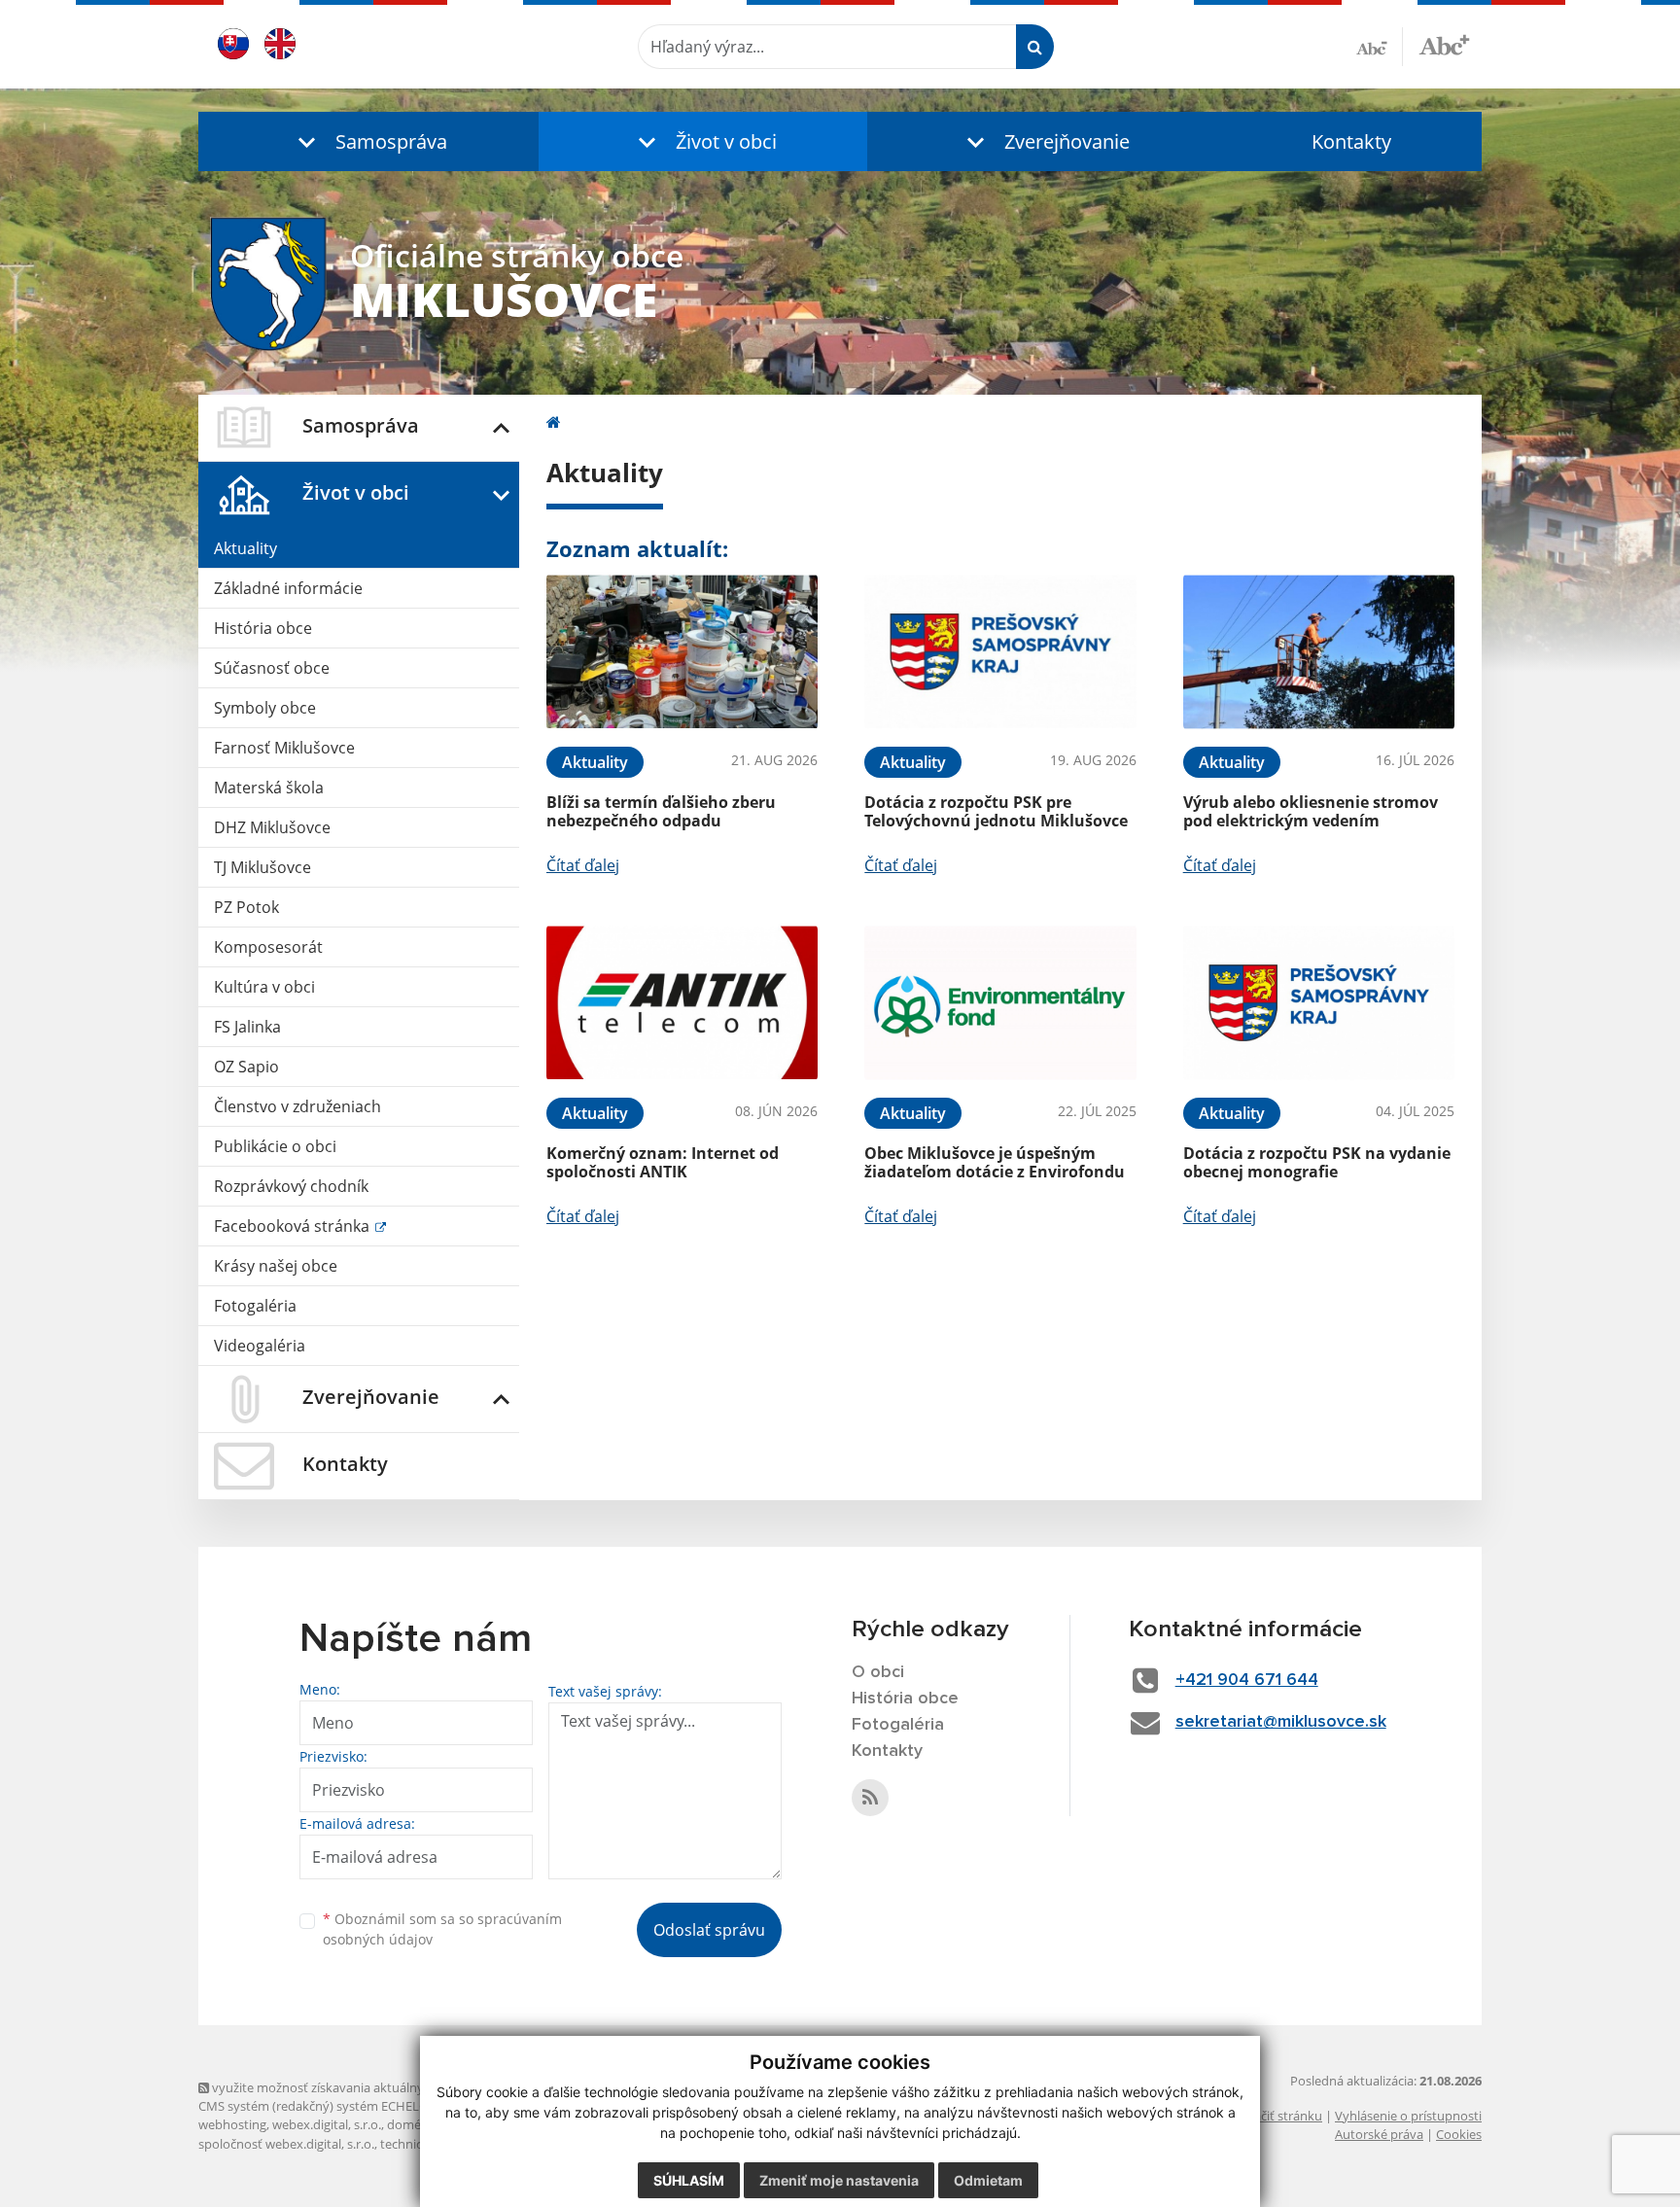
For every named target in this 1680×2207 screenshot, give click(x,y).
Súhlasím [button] (689, 2180)
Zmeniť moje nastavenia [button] (839, 2180)
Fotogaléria (255, 1306)
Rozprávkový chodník (291, 1186)
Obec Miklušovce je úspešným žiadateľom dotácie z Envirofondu (995, 1162)
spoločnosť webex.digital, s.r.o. (286, 2144)
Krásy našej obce (276, 1266)
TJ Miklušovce (262, 867)
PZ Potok (246, 907)
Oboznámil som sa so (442, 1929)
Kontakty (1351, 141)
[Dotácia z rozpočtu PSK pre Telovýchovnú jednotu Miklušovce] (1000, 652)
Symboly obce (265, 708)
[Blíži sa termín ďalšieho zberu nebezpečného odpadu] (682, 652)
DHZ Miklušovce (272, 827)
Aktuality (245, 548)
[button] (368, 141)
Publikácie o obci (275, 1146)
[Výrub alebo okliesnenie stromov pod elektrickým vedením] (1319, 652)
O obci (878, 1672)
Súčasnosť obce (272, 668)
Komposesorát (268, 947)
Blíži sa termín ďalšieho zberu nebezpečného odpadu (661, 811)
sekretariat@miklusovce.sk (1281, 1722)
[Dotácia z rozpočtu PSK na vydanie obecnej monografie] (1319, 1003)
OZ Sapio (246, 1067)
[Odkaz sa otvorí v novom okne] (870, 1798)
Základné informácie (288, 588)
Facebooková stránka (294, 1226)
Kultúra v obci (264, 987)
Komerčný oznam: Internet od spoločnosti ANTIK (663, 1162)
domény (411, 2124)
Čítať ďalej (583, 865)
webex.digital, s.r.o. (327, 2124)
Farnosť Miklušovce (284, 748)
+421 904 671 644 (1247, 1680)
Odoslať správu (709, 1930)
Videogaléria (260, 1346)
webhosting (232, 2124)
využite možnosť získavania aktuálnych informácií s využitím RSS (396, 2087)
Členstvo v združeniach (297, 1106)
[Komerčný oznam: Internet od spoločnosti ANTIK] (682, 1003)
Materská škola (269, 788)
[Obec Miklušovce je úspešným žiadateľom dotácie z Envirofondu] (1000, 1003)
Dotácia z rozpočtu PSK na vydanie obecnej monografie (1317, 1162)
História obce (263, 628)
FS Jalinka (247, 1027)
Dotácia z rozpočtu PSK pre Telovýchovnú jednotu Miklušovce (996, 811)
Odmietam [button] (988, 2180)
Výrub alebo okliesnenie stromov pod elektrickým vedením (1311, 811)
